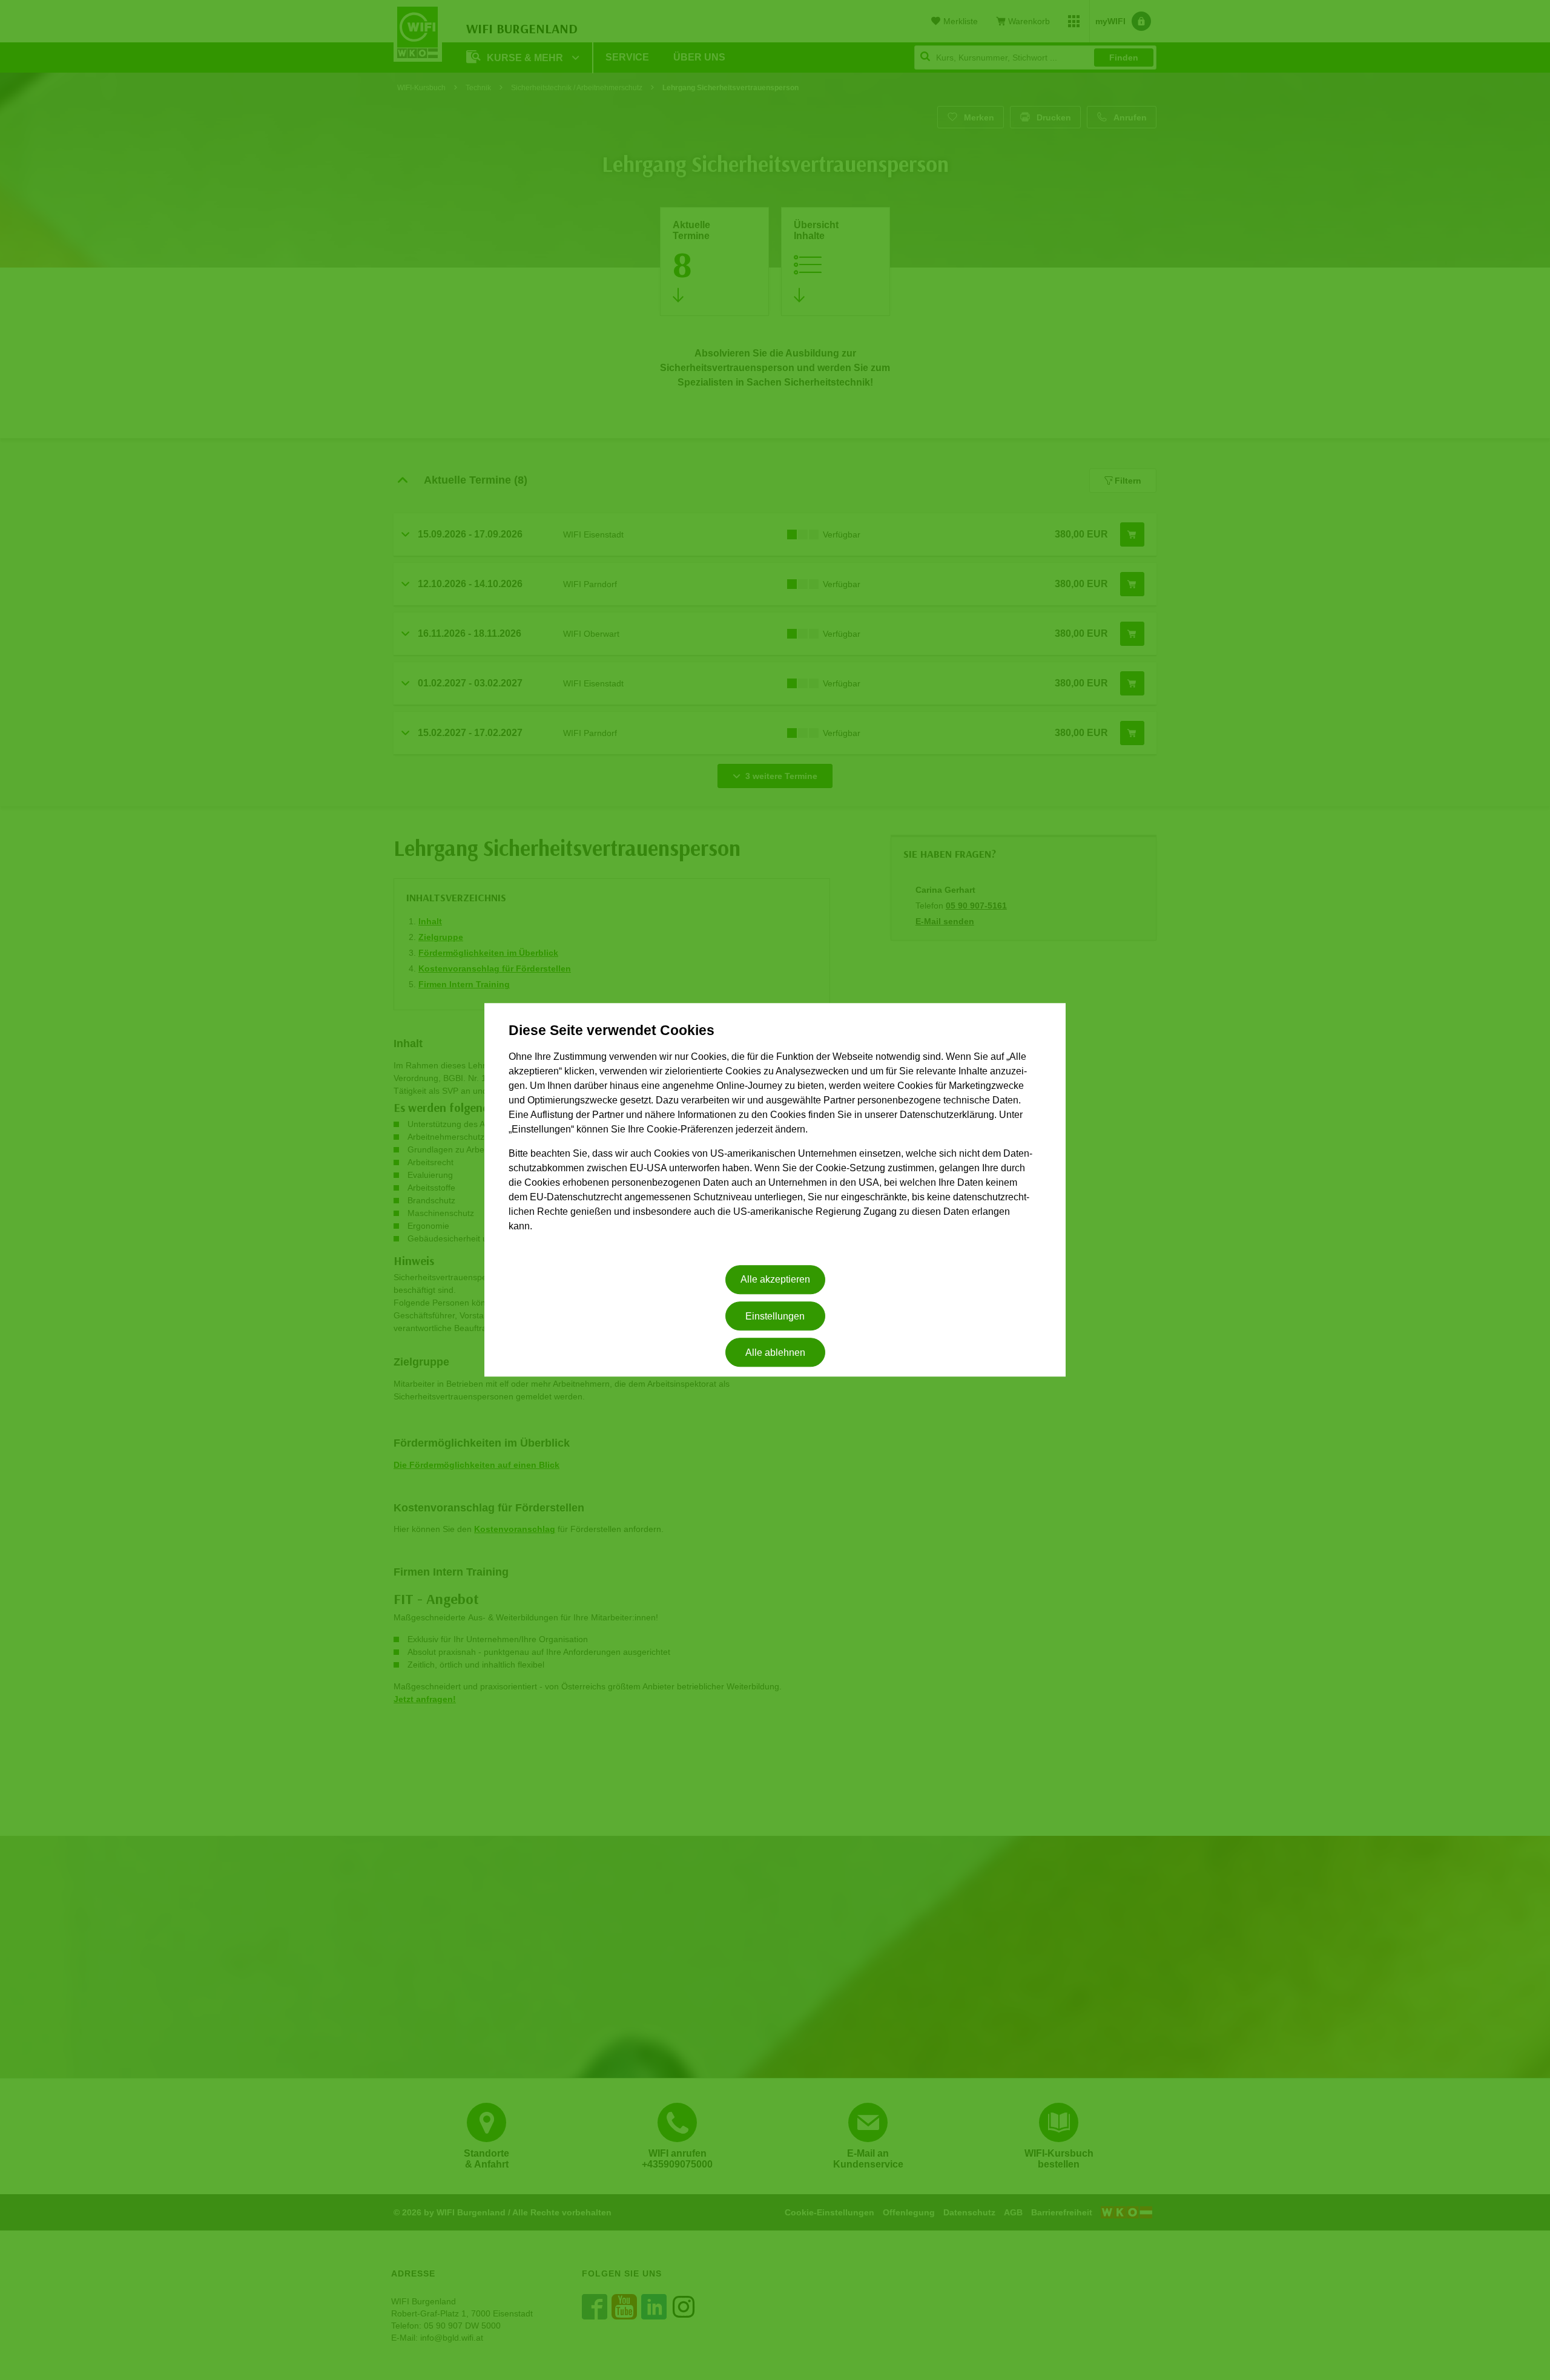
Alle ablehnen (775, 1353)
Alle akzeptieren (775, 1280)
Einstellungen (775, 1316)
